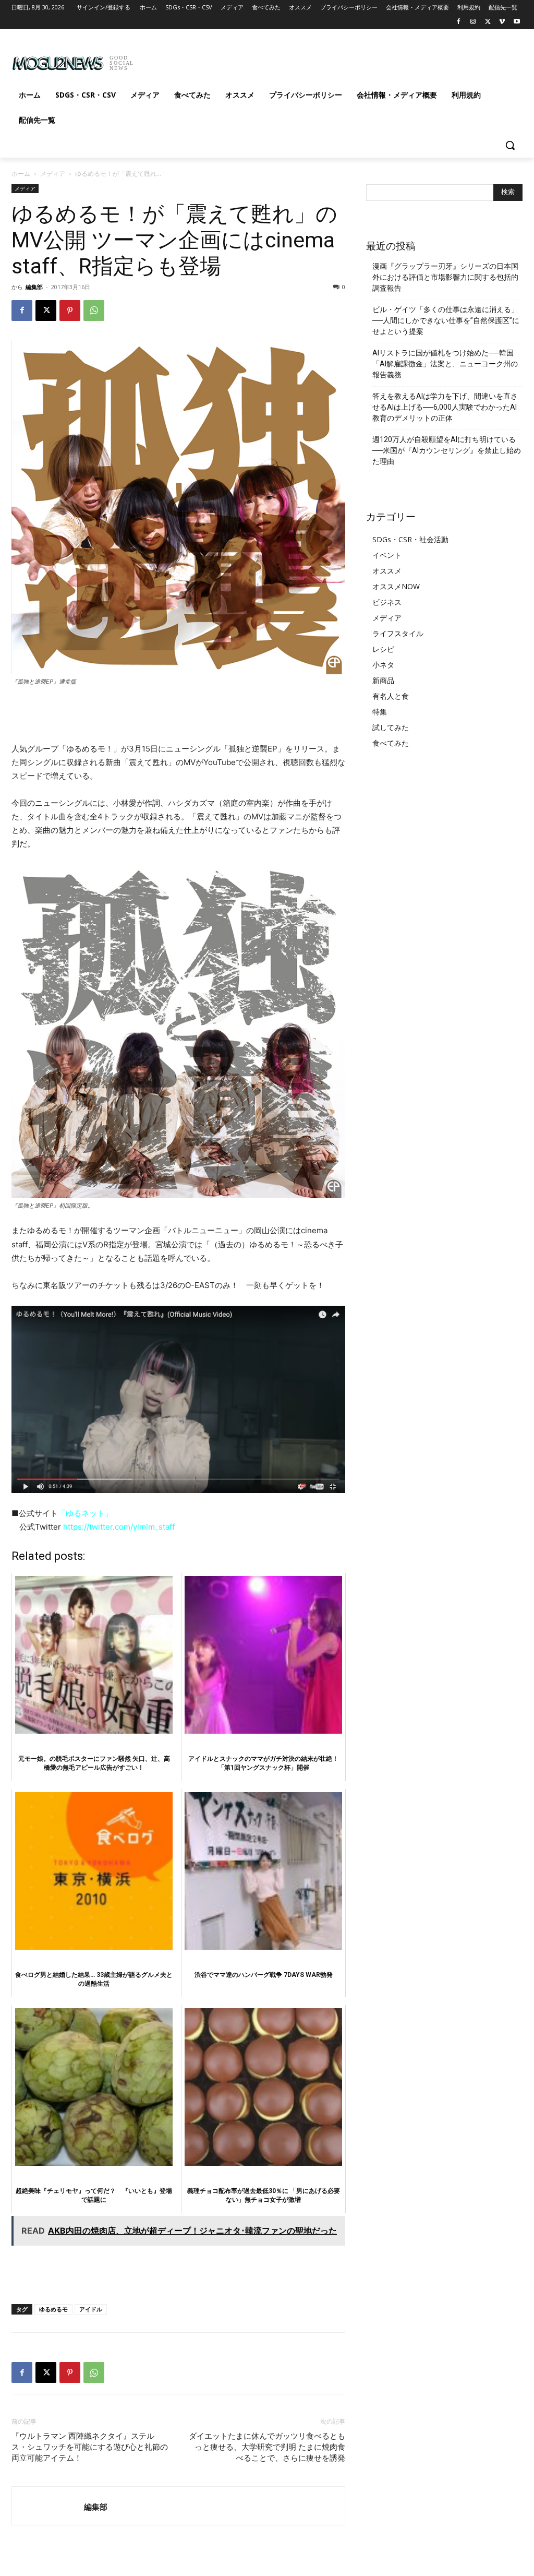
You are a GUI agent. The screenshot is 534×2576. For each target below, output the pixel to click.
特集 (380, 712)
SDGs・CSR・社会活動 (410, 539)
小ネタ (383, 665)
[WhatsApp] (94, 311)
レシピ (383, 649)
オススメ (387, 571)
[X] (488, 22)
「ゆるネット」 (85, 1513)
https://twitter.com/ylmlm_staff (119, 1527)
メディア (53, 174)
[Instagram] (473, 22)
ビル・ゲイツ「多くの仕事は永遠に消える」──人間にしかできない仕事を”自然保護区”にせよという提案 (446, 320)
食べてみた (391, 743)
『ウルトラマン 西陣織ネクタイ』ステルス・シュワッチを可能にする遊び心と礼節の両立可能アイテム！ (90, 2447)
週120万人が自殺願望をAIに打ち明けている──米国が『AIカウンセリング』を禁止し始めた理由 (447, 450)
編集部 (34, 287)
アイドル (91, 2309)
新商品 (383, 680)
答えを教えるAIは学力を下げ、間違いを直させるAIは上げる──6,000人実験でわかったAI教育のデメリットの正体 (445, 407)
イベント (387, 555)
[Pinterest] (70, 311)
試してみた (391, 727)
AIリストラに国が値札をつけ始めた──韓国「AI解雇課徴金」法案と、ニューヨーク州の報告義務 (445, 364)
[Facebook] (459, 22)
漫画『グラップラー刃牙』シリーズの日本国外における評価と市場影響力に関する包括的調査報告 (445, 277)
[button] (510, 145)
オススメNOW (396, 586)
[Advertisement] (256, 59)
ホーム (21, 174)
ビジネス (387, 602)
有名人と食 (391, 696)
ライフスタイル (398, 633)
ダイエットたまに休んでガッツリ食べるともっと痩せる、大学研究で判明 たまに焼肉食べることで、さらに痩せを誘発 (267, 2447)
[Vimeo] (502, 22)
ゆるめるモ (53, 2309)
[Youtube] (517, 22)
